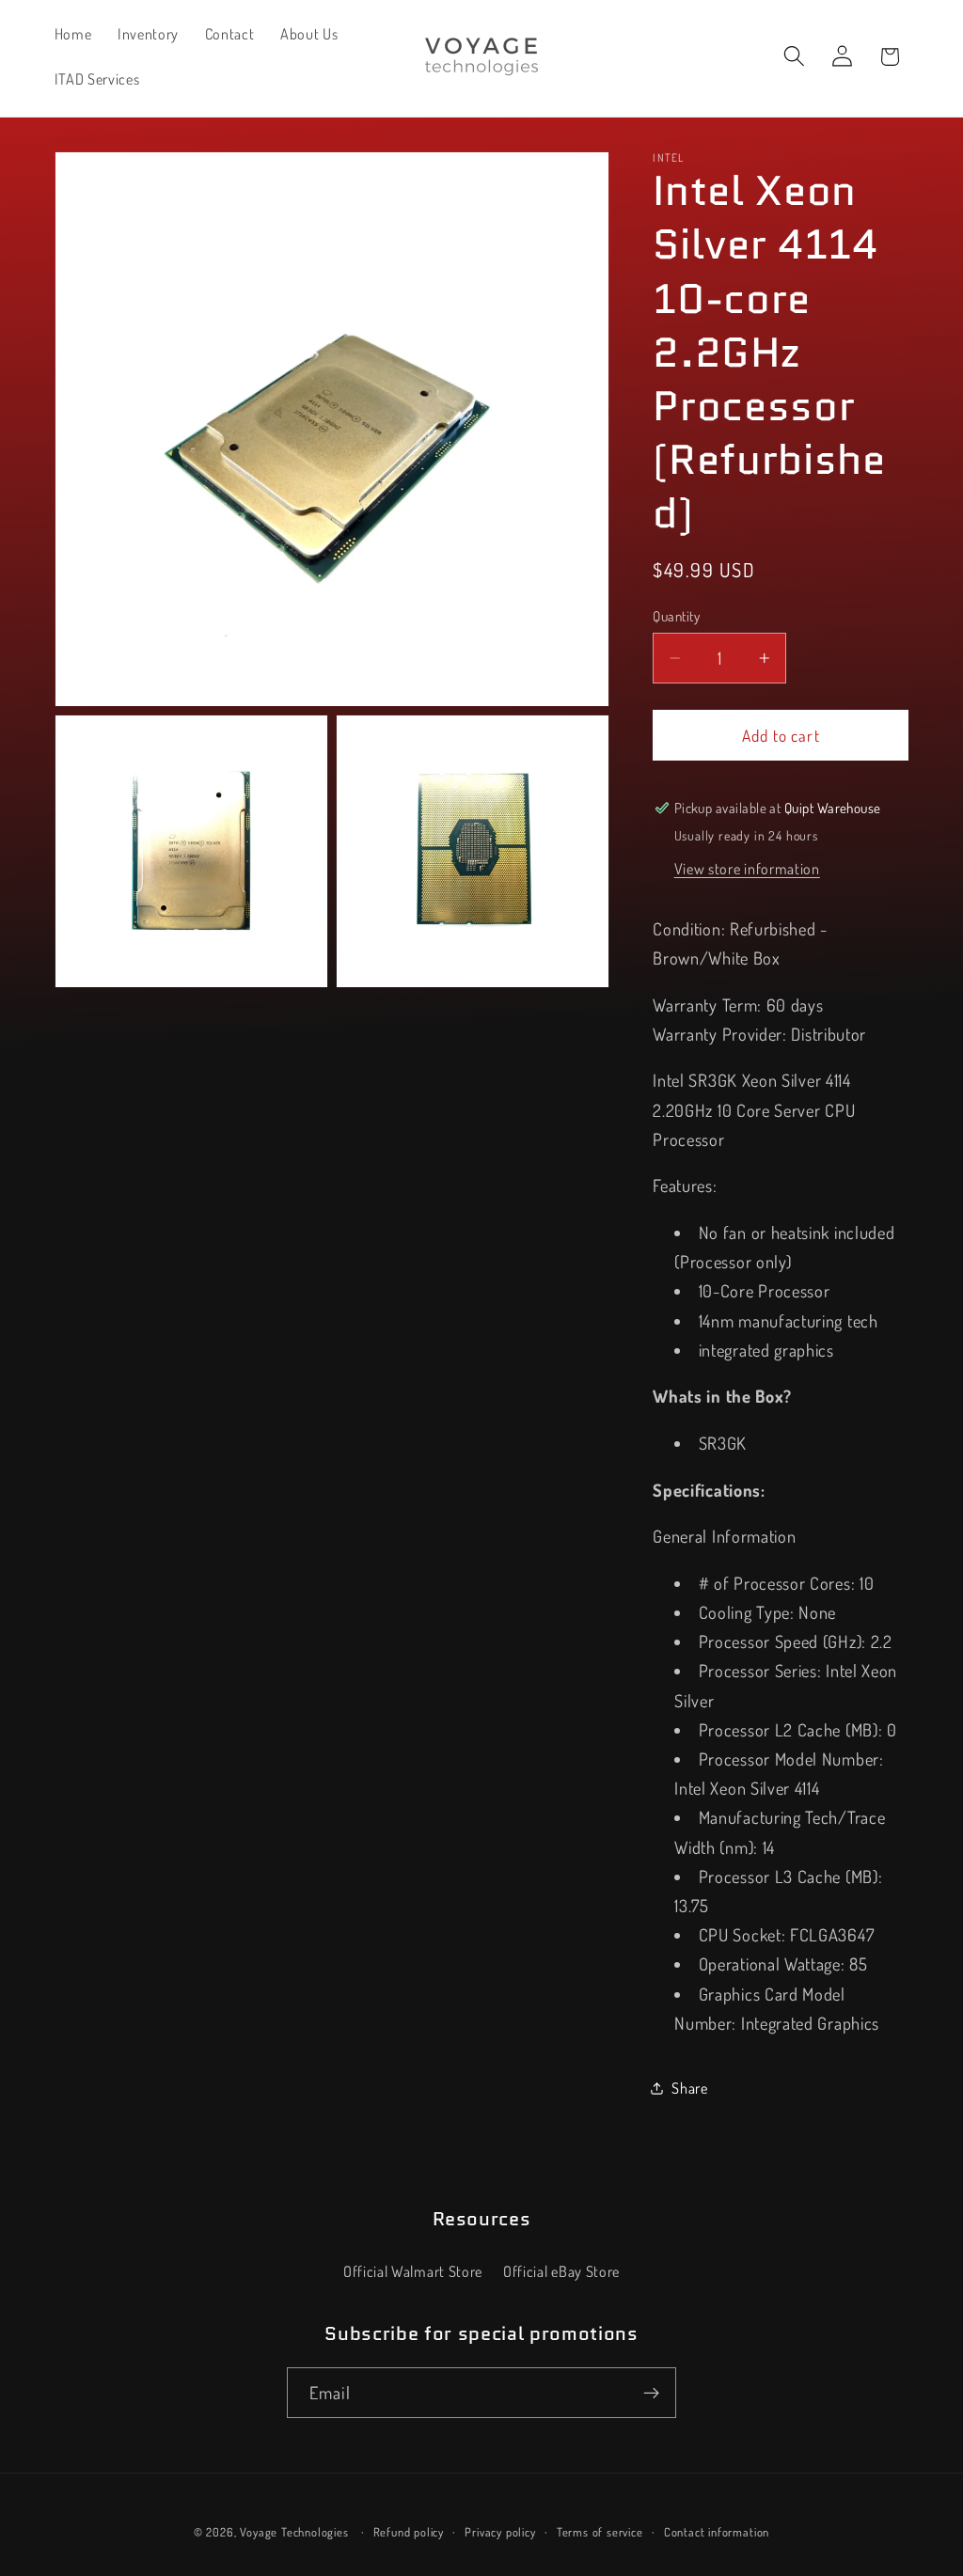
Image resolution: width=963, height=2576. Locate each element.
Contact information (717, 2532)
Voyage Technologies (294, 2532)
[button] (794, 57)
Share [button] (689, 2088)
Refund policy (409, 2532)
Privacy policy (500, 2532)
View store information (747, 868)
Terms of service (600, 2532)
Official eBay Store (561, 2271)
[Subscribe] (651, 2393)
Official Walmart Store (413, 2271)
